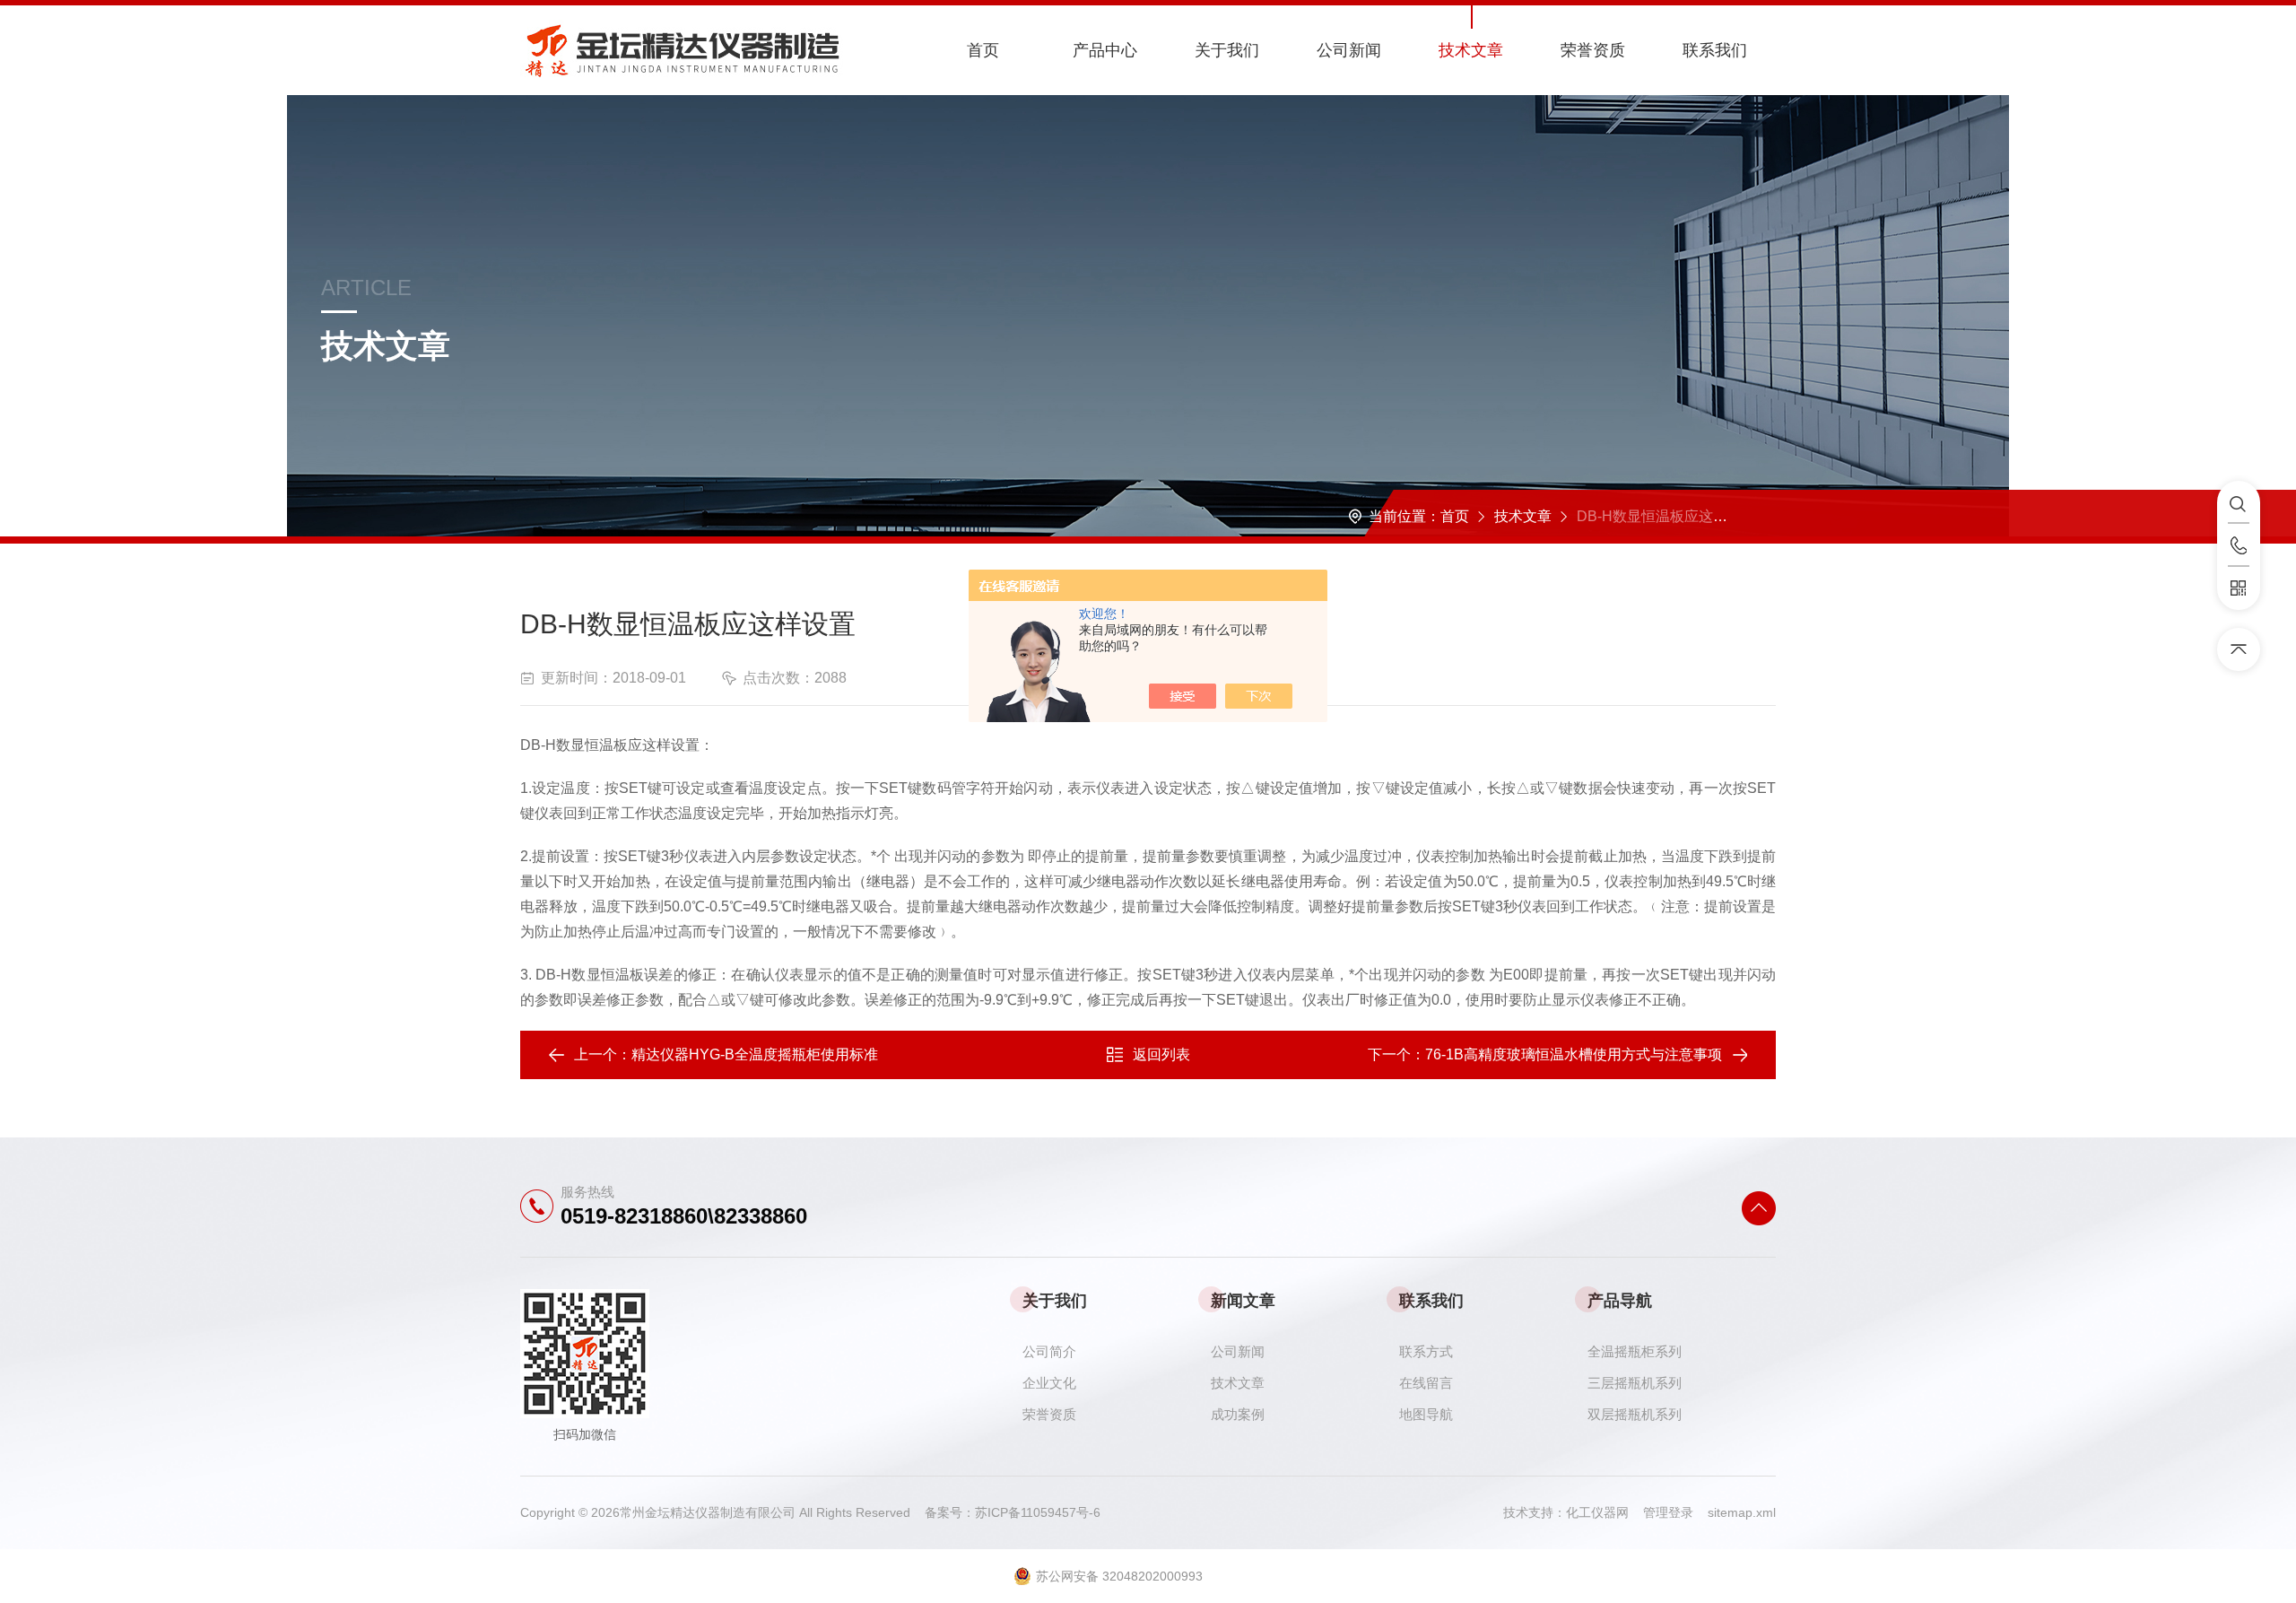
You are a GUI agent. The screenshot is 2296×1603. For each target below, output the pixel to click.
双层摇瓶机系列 (1635, 1414)
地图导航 (1426, 1414)
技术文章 (1471, 50)
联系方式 (1426, 1351)
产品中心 (1105, 50)
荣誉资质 (1593, 50)
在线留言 (1426, 1383)
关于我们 (1227, 50)
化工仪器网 (1605, 1512)
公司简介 (1049, 1351)
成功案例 (1238, 1414)
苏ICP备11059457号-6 (1038, 1512)
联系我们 (1715, 50)
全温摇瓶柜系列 (1635, 1351)
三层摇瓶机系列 (1635, 1383)
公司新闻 (1349, 50)
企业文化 (1049, 1383)
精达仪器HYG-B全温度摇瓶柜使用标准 (755, 1054)
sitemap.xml (1742, 1512)
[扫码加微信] (2239, 588)
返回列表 (1161, 1054)
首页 (983, 50)
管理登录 (1668, 1512)
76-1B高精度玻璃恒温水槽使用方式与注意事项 (1574, 1054)
